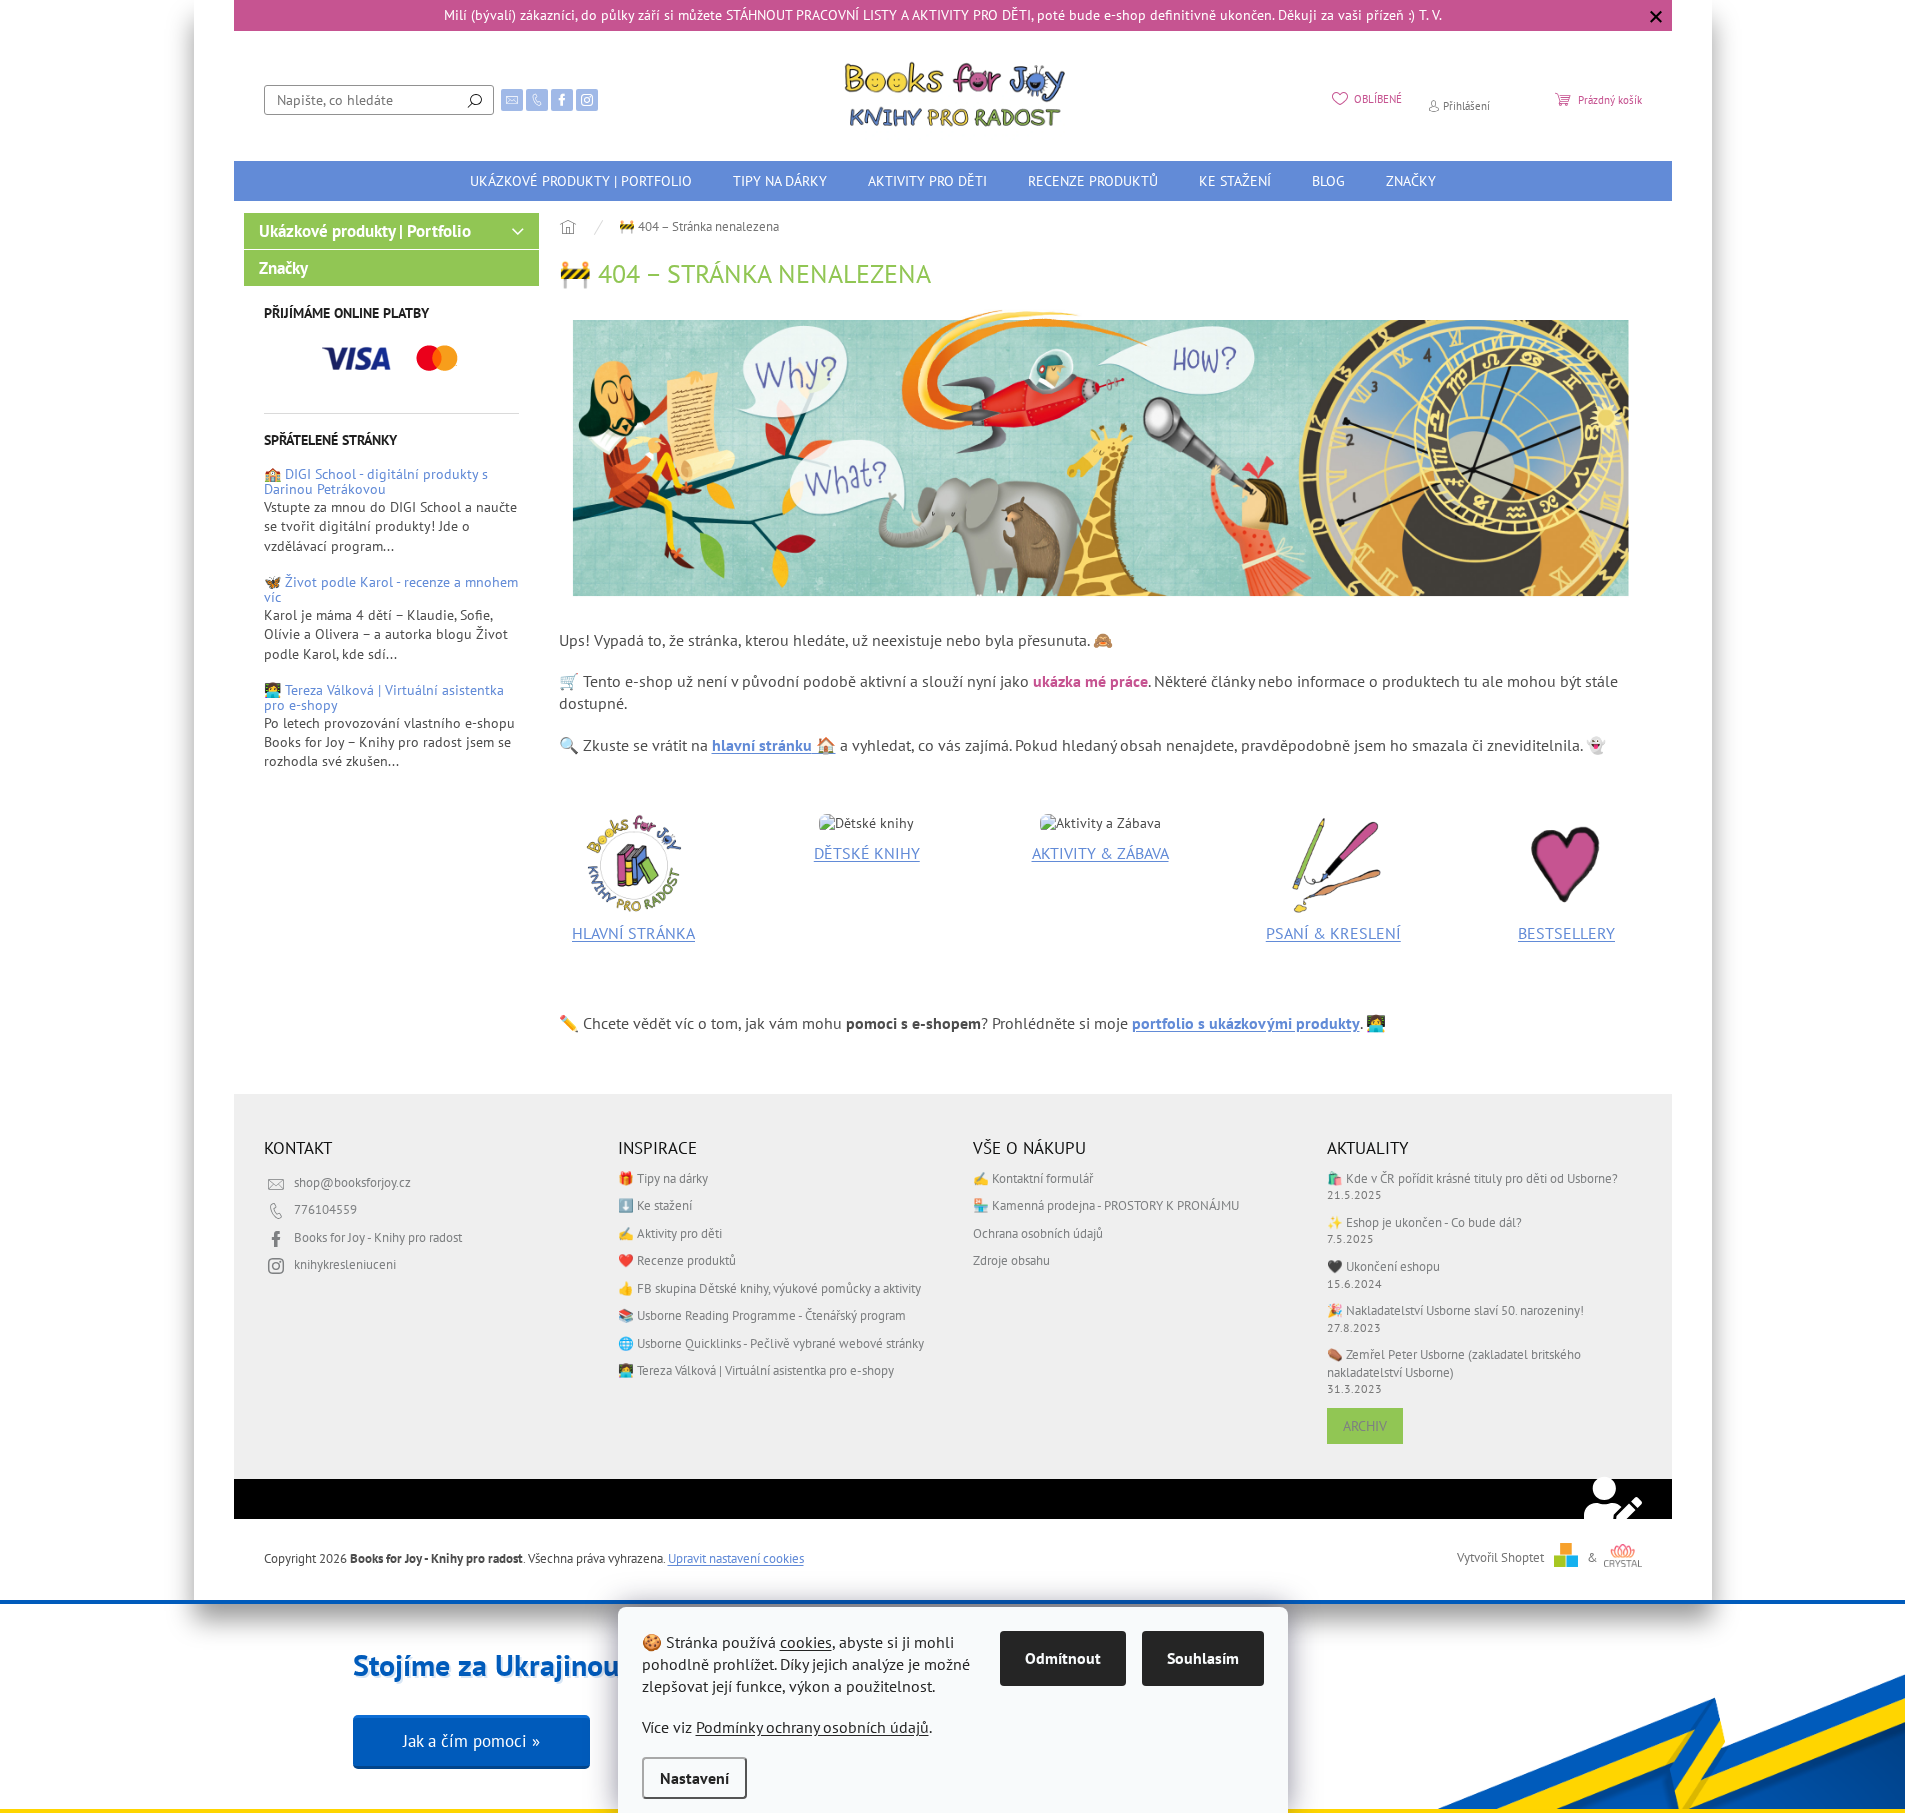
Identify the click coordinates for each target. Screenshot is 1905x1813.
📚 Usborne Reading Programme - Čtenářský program (762, 1315)
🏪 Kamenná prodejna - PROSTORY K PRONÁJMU (1106, 1205)
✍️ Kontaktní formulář (1033, 1178)
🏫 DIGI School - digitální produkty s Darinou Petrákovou (376, 482)
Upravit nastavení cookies (736, 1558)
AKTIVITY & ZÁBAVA (1100, 853)
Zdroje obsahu (1011, 1260)
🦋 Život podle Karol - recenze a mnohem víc (391, 590)
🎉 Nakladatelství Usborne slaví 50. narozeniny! (1455, 1310)
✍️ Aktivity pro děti (670, 1233)
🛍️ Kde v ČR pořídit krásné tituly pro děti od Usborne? (1472, 1178)
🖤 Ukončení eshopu (1383, 1266)
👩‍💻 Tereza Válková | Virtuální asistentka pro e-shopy (384, 698)
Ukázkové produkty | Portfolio (365, 231)
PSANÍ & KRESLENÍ (1333, 933)
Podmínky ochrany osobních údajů (812, 1727)
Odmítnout (1063, 1658)
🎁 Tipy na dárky (663, 1178)
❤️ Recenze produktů (677, 1260)
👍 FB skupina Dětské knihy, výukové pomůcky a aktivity (769, 1288)
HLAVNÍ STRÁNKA (633, 933)
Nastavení (694, 1778)
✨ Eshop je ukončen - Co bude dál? (1424, 1222)
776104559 (325, 1209)
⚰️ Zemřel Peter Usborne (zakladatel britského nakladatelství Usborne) (1454, 1362)
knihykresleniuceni (345, 1264)
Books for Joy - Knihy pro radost (378, 1237)
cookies (806, 1642)
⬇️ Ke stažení (655, 1205)
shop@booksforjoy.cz (352, 1182)
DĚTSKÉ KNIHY (867, 853)
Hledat (475, 100)
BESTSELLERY (1566, 933)
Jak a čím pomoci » (471, 1741)
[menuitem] (581, 181)
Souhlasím (1203, 1658)
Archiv (1365, 1426)
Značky (283, 268)
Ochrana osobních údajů (1038, 1233)
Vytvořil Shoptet (1500, 1557)
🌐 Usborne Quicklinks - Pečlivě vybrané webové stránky (771, 1343)
